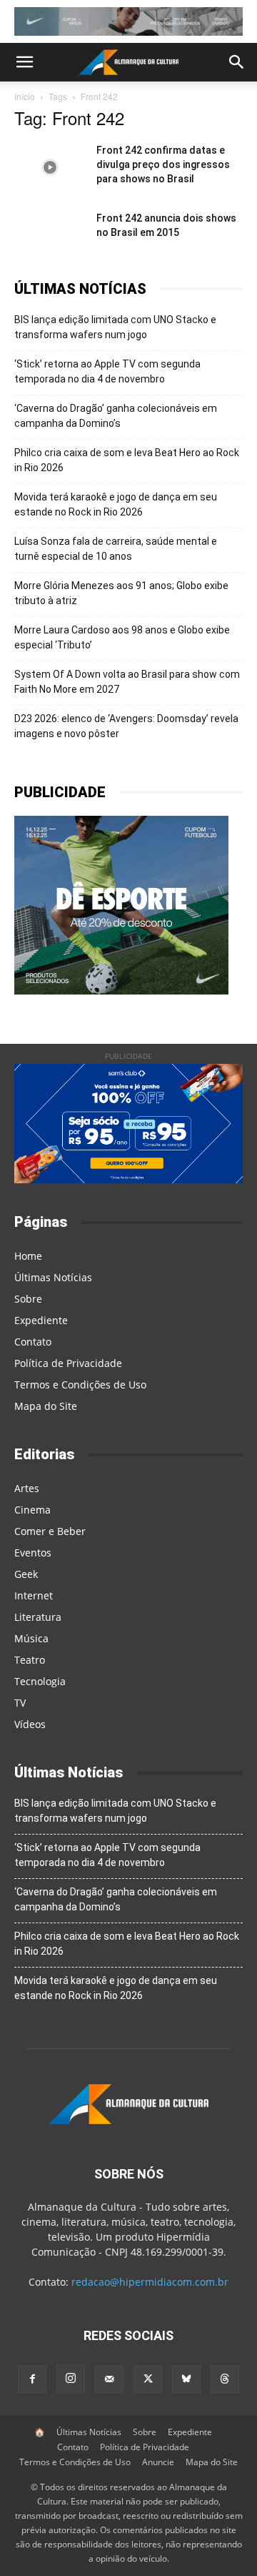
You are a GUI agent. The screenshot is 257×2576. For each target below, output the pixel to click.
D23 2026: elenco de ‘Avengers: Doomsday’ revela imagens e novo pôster (126, 726)
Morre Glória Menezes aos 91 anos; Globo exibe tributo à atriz (121, 593)
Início (25, 96)
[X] (148, 2379)
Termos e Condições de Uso (80, 1385)
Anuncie (158, 2462)
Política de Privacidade (68, 1363)
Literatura (38, 1617)
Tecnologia (40, 1681)
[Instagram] (71, 2379)
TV (20, 1703)
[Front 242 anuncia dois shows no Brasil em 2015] (50, 236)
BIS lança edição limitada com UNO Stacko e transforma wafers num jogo (115, 327)
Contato (33, 1342)
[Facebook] (32, 2379)
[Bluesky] (186, 2379)
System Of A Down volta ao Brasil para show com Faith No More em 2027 (127, 682)
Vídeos (30, 1724)
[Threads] (225, 2379)
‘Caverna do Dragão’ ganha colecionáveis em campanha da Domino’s (116, 416)
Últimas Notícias (53, 1277)
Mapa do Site (46, 1406)
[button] (24, 62)
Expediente (41, 1320)
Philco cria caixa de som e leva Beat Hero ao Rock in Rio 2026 (127, 460)
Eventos (33, 1553)
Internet (34, 1595)
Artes (27, 1488)
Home (28, 1256)
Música (31, 1638)
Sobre (28, 1299)
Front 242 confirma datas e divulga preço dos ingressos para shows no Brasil (163, 164)
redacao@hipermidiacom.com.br (150, 2282)
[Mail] (109, 2379)
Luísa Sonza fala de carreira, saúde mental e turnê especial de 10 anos (116, 549)
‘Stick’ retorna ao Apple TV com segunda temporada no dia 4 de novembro (107, 371)
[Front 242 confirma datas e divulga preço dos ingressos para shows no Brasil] (50, 168)
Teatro (30, 1660)
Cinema (32, 1510)
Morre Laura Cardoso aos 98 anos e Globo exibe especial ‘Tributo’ (122, 637)
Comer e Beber (50, 1531)
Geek (26, 1574)
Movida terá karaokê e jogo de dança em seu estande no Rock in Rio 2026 (116, 504)
